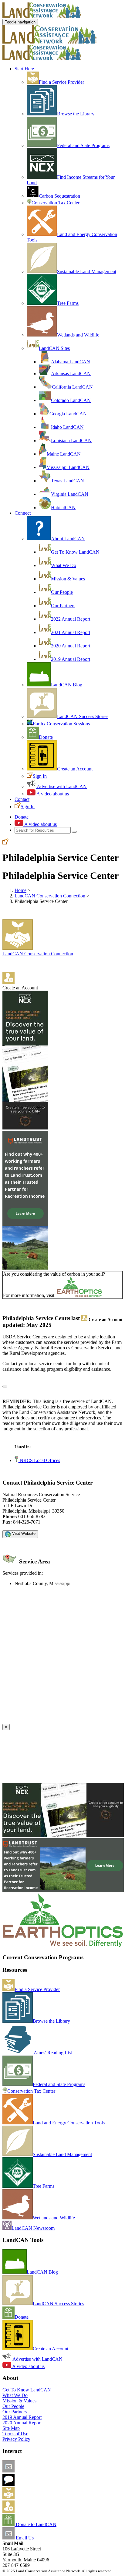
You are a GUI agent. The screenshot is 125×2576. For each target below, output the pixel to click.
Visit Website (23, 1533)
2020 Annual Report (71, 646)
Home (20, 890)
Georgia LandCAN (68, 414)
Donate (46, 737)
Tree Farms (68, 303)
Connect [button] (23, 513)
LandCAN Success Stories (83, 716)
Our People (62, 592)
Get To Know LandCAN (75, 552)
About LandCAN (68, 539)
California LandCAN (72, 387)
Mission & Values (68, 579)
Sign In (40, 776)
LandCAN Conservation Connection (50, 896)
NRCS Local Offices (39, 1460)
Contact (22, 799)
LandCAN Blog (67, 685)
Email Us (24, 2538)
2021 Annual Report (71, 632)
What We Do (64, 565)
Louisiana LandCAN (71, 440)
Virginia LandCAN (70, 494)
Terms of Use (15, 2434)
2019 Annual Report (71, 659)
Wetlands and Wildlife (78, 335)
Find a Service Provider (61, 82)
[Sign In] (5, 843)
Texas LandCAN (68, 481)
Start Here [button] (24, 69)
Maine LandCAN (64, 454)
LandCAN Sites (54, 348)
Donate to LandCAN (35, 2524)
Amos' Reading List (52, 2053)
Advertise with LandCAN (61, 786)
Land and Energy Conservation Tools (69, 2123)
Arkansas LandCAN (71, 374)
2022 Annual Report (71, 619)
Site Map (11, 2428)
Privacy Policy (16, 2439)
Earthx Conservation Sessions (61, 724)
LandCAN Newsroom (33, 2228)
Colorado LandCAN (71, 400)
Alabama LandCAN (71, 362)
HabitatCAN (63, 507)
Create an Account (75, 769)
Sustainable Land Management (87, 271)
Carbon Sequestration (59, 196)
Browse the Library (76, 114)
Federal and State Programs (83, 145)
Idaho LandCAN (67, 427)
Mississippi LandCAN (68, 467)
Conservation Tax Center (56, 203)
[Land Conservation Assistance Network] (49, 42)
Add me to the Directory (38, 2498)
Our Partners (63, 606)
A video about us (52, 794)
